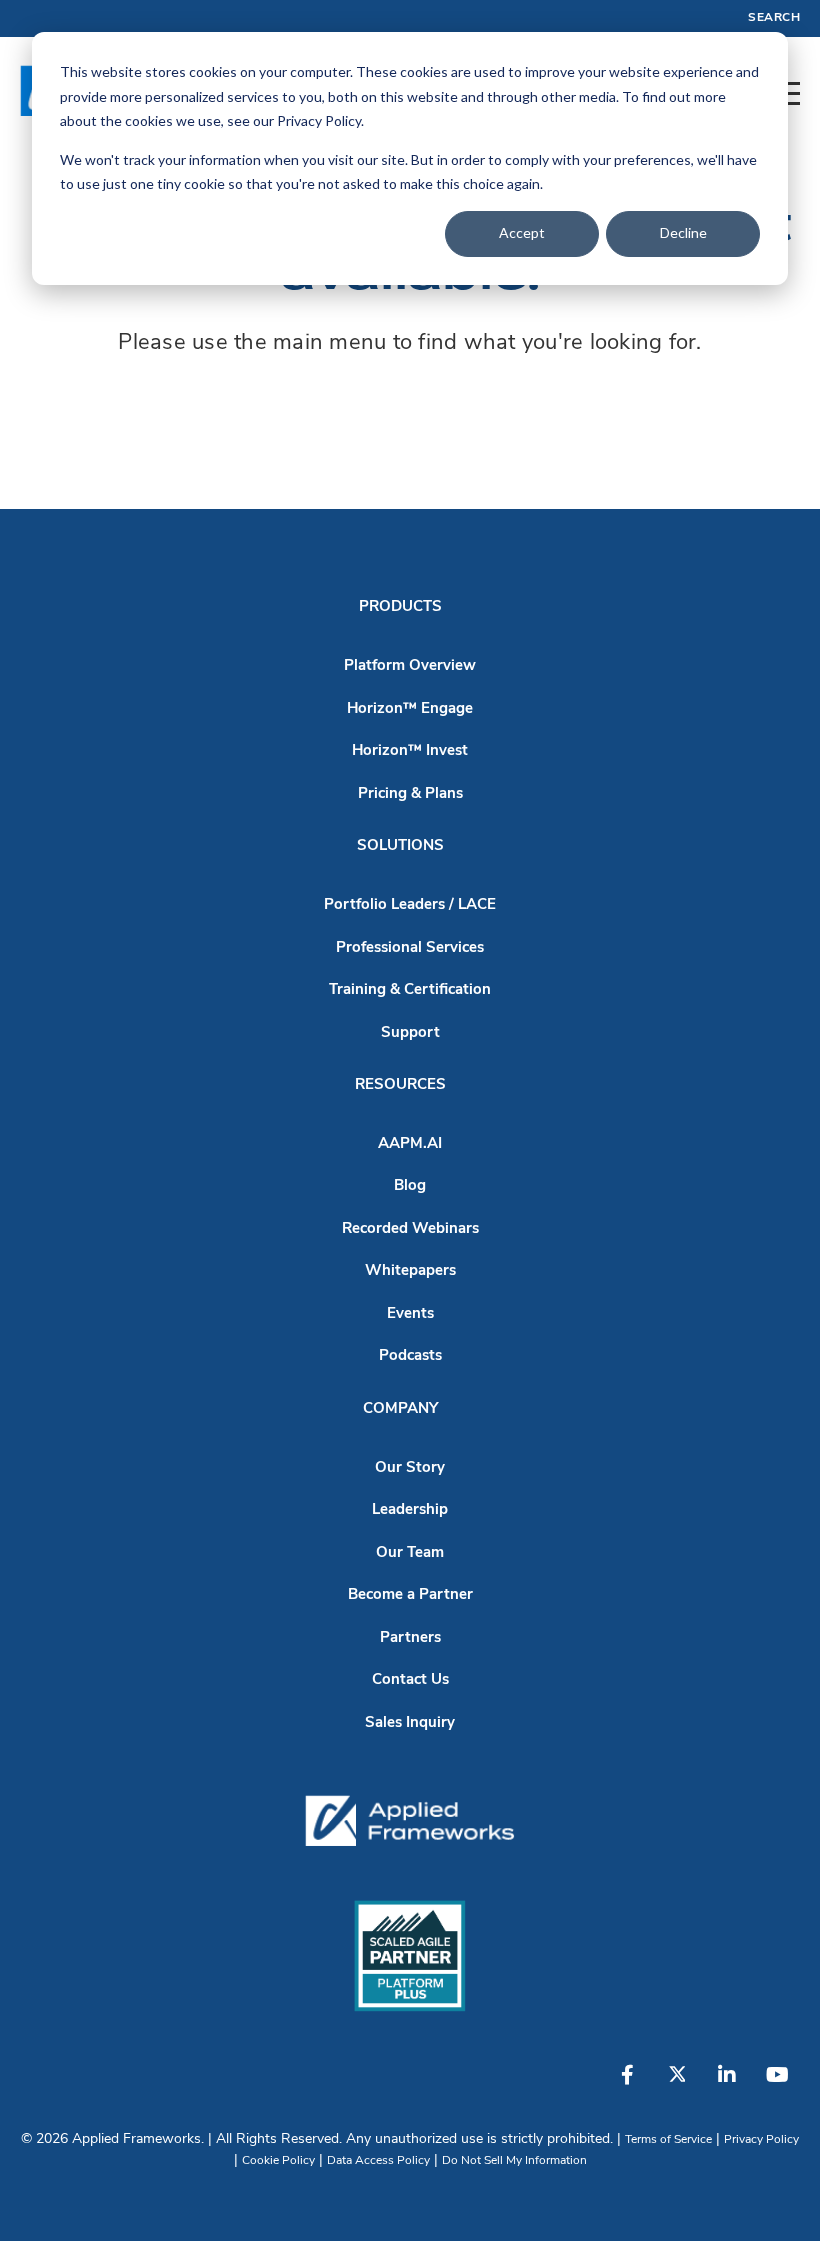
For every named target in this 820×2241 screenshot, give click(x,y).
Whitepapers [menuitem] (410, 1271)
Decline (683, 232)
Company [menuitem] (400, 1409)
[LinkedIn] (727, 2085)
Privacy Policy (761, 2140)
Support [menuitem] (410, 1033)
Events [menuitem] (410, 1314)
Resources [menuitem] (400, 1085)
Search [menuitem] (774, 18)
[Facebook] (627, 2085)
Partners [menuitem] (410, 1638)
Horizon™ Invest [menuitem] (410, 751)
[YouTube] (777, 2085)
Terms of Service (668, 2140)
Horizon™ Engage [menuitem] (410, 709)
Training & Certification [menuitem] (410, 990)
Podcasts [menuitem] (410, 1356)
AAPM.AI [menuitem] (410, 1144)
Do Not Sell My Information (514, 2161)
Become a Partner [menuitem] (410, 1595)
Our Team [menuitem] (410, 1553)
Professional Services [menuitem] (410, 948)
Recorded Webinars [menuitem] (410, 1229)
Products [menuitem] (400, 607)
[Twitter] (677, 2085)
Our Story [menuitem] (410, 1468)
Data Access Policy (378, 2161)
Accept (522, 232)
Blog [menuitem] (410, 1186)
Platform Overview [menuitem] (410, 666)
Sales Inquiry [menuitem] (410, 1723)
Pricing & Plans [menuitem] (410, 794)
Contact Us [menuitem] (410, 1680)
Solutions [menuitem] (400, 846)
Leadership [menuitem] (410, 1510)
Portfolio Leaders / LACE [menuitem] (410, 905)
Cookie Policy (278, 2161)
